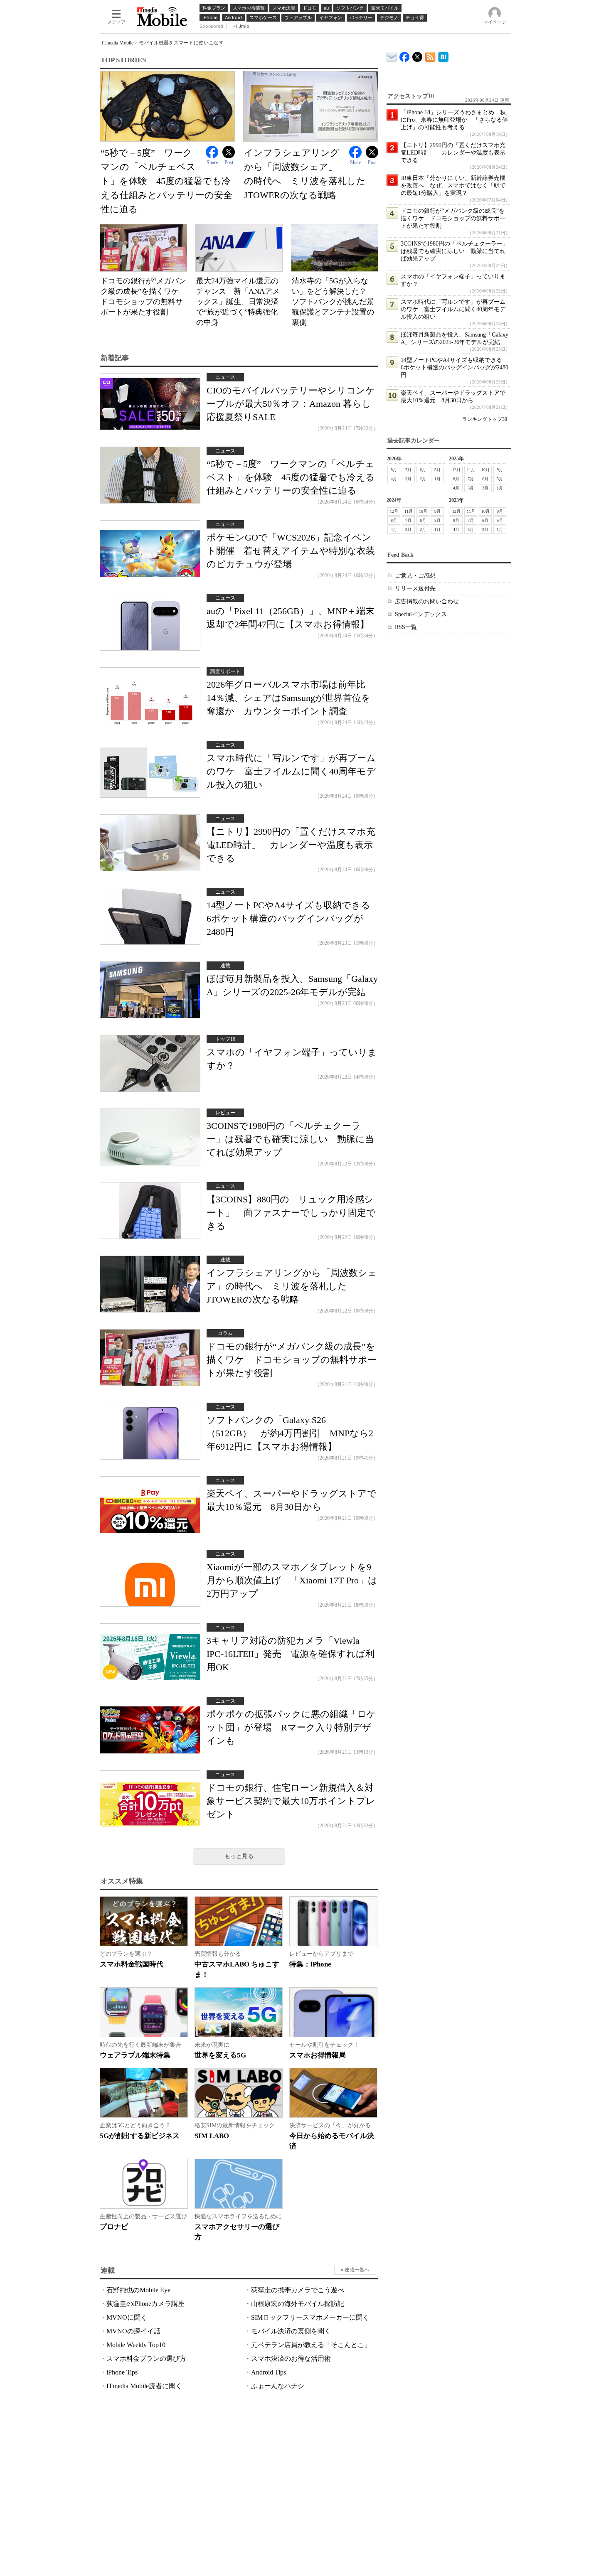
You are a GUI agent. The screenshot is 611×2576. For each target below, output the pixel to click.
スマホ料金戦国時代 (132, 1964)
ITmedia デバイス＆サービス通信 (392, 55)
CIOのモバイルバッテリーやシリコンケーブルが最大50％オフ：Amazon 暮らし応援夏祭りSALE (291, 404)
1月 (437, 479)
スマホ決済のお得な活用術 (291, 2358)
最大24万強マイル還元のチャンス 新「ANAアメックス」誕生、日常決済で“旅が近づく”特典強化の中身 (238, 302)
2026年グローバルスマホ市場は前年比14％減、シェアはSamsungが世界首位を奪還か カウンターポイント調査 (289, 698)
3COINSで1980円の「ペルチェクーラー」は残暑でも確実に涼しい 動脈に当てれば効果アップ (290, 1139)
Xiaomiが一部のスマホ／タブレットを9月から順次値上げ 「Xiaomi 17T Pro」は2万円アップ (292, 1580)
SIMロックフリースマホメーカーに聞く (310, 2317)
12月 (456, 470)
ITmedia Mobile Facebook (405, 55)
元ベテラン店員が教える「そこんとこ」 (311, 2345)
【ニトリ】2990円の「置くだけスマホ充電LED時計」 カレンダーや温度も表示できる (291, 845)
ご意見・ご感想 (415, 576)
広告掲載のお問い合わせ (427, 601)
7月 (408, 470)
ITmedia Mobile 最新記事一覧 (430, 55)
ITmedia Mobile (118, 43)
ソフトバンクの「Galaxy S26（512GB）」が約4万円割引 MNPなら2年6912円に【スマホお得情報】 (290, 1433)
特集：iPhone (310, 1964)
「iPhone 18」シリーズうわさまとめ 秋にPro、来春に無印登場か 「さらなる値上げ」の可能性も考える (454, 120)
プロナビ (114, 2227)
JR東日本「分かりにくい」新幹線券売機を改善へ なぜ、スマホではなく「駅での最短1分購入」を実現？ (453, 186)
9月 (500, 470)
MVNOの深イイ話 (133, 2331)
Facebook (212, 152)
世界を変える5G (220, 2055)
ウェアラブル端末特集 (135, 2055)
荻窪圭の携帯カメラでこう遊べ (298, 2290)
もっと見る (239, 1856)
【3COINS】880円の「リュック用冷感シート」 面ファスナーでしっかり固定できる (291, 1213)
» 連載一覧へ (355, 2270)
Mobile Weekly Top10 (136, 2345)
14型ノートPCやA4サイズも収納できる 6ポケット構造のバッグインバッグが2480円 (293, 918)
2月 (423, 479)
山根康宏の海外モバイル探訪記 (298, 2304)
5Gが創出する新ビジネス (140, 2136)
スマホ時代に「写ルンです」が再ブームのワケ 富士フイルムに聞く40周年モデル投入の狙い (291, 771)
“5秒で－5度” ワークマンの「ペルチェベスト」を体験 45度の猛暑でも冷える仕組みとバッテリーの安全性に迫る (166, 181)
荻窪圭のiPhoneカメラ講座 (145, 2304)
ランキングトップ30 (485, 419)
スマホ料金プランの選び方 (146, 2358)
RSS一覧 (406, 627)
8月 (394, 470)
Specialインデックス (421, 614)
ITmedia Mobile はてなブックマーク (443, 55)
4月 (394, 479)
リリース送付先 (415, 589)
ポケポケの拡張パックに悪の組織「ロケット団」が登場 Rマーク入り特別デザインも (291, 1727)
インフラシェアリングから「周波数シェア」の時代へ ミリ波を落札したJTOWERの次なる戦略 (292, 1286)
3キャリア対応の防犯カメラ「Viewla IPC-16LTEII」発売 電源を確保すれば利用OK (291, 1654)
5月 (437, 470)
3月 (408, 479)
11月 (471, 470)
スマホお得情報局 (318, 2055)
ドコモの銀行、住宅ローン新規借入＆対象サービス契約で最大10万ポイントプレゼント (291, 1801)
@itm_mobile (418, 55)
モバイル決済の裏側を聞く (291, 2331)
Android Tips (269, 2372)
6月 (423, 470)
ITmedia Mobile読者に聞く (144, 2386)
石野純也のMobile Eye (138, 2290)
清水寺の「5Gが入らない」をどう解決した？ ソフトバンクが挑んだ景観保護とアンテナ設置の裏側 (333, 302)
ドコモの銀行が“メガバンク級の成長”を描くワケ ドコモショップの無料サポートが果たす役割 (292, 1360)
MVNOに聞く (127, 2317)
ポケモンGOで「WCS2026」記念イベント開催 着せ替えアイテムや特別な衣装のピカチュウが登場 (291, 551)
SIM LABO (212, 2136)
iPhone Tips (122, 2372)
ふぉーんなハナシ (278, 2386)
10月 (485, 470)
